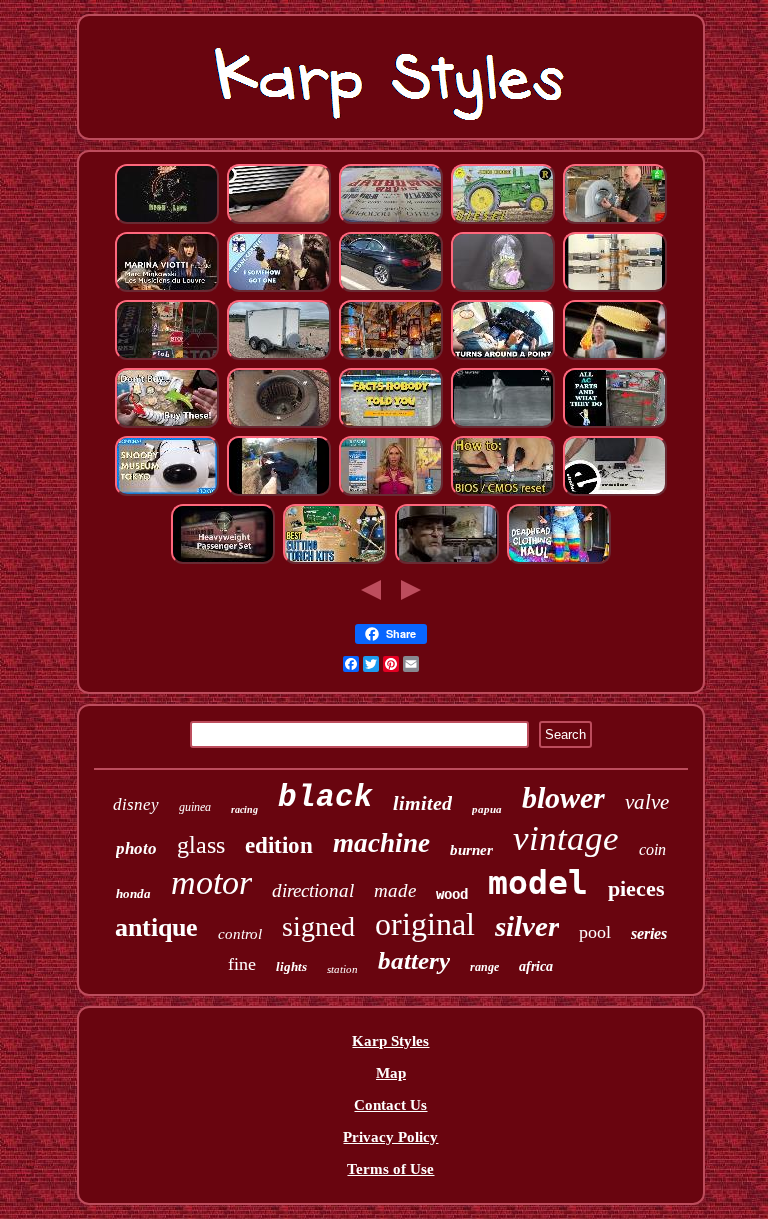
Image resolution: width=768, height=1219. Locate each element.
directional (313, 890)
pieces (636, 888)
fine (242, 964)
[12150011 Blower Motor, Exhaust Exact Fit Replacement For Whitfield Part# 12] (279, 425)
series (649, 933)
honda (133, 893)
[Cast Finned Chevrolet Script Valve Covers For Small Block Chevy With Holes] (279, 221)
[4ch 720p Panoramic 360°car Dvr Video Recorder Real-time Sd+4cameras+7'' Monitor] (615, 493)
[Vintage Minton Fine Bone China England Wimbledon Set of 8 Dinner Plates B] (503, 425)
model (538, 882)
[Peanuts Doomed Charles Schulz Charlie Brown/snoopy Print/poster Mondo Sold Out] (167, 493)
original (425, 924)
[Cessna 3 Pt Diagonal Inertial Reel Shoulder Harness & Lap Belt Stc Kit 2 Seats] (503, 357)
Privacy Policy (390, 1137)
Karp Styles (390, 1041)
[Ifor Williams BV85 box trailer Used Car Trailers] (279, 357)
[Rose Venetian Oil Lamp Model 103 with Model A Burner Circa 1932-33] (391, 357)
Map (391, 1073)
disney (136, 804)
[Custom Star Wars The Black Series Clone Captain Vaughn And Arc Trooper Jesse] (279, 289)
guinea (195, 807)
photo (136, 848)
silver (527, 926)
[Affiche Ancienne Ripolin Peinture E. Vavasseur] (391, 221)
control (240, 934)
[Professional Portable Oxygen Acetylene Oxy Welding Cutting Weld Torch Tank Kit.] (335, 561)
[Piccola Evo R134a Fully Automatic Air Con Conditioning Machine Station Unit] (615, 425)
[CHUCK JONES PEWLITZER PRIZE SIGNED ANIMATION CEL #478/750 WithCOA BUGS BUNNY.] (447, 561)
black (325, 797)
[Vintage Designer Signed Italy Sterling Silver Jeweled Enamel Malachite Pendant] (391, 493)
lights (291, 966)
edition (279, 845)
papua (487, 809)
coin (652, 849)
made (395, 890)
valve (647, 802)
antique (156, 927)
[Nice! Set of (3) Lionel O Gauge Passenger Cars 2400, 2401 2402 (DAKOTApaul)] (223, 561)
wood (452, 894)
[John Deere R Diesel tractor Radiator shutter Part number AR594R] (503, 221)
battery (414, 960)
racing (244, 809)
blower (563, 797)
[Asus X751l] (503, 493)
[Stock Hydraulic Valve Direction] (615, 289)
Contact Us (390, 1105)
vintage (566, 838)
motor (211, 882)
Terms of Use (390, 1169)
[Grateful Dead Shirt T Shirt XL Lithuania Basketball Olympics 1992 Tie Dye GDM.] (559, 561)
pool (595, 932)
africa (536, 966)
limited (422, 803)
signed (318, 926)
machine (381, 843)
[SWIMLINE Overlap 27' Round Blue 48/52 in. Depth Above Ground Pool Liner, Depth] (391, 425)
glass (201, 845)
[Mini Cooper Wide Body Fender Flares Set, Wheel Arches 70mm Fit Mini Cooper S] (279, 493)
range (484, 967)
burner (471, 850)
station (342, 969)
